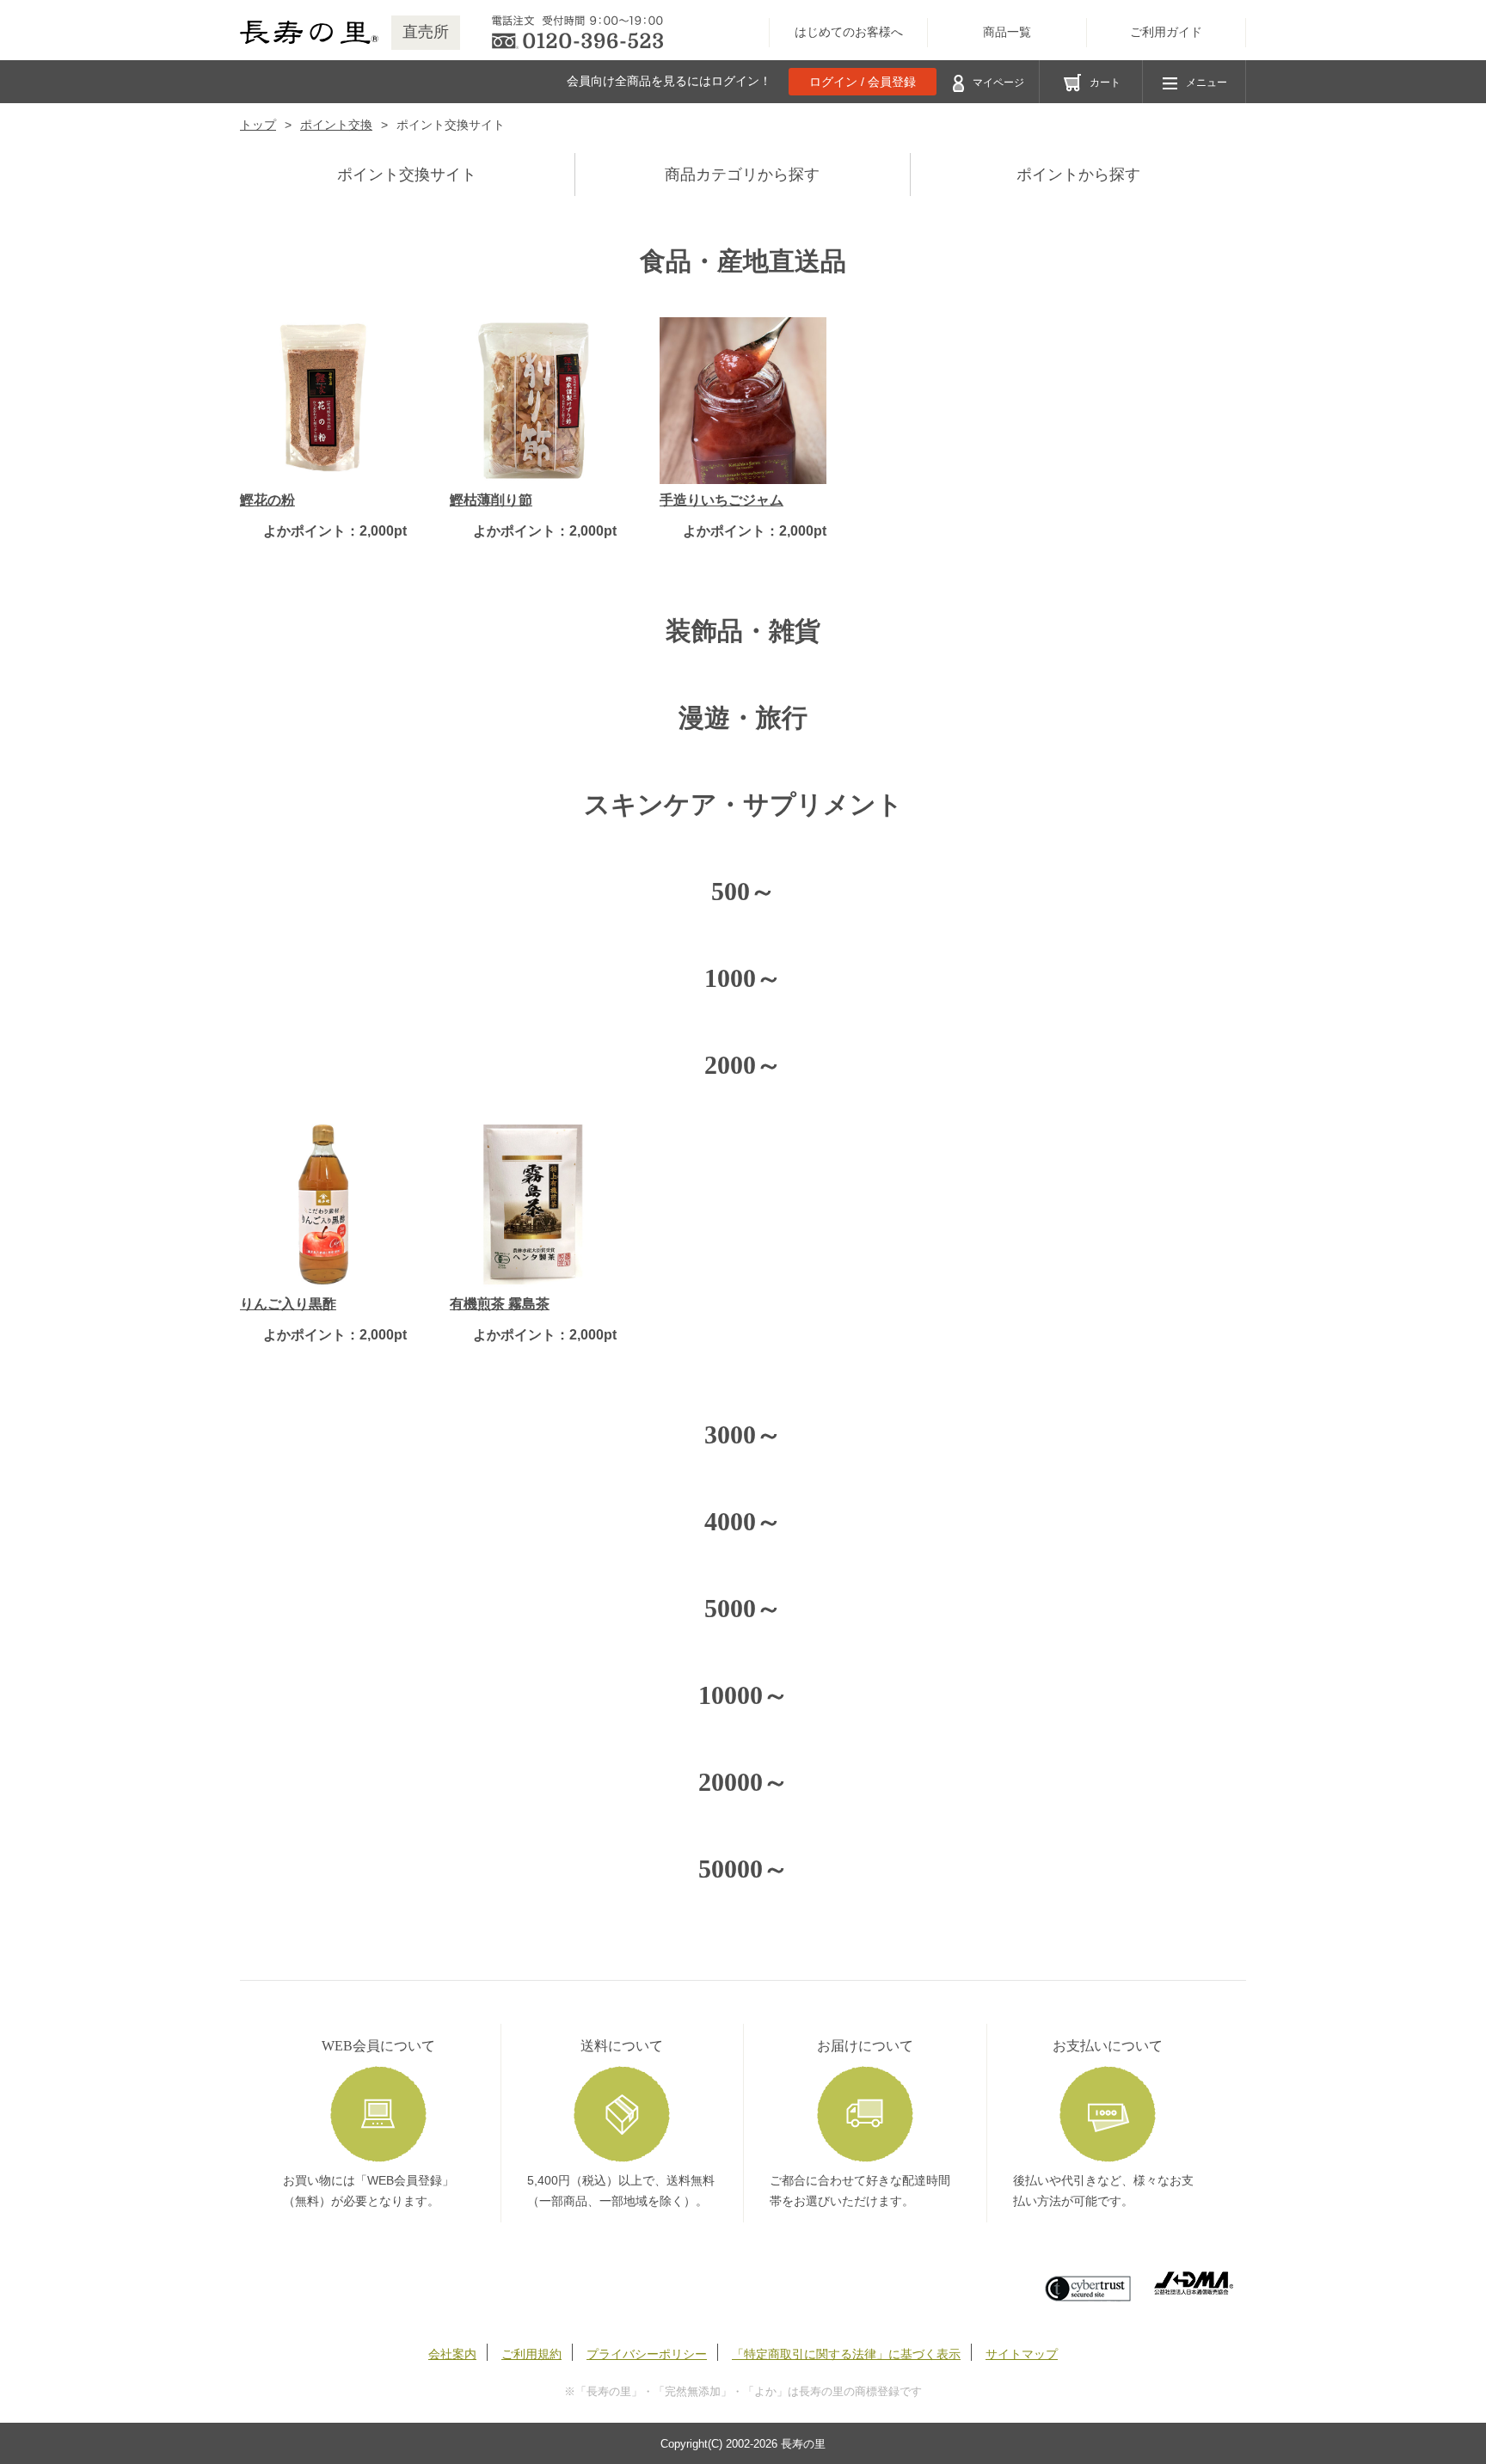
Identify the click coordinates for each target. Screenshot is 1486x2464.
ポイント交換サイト (407, 175)
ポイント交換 (336, 125)
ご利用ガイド (1166, 32)
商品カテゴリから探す (742, 175)
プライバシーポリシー (647, 2354)
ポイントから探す (1078, 175)
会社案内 (452, 2354)
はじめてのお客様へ (849, 32)
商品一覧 (1007, 32)
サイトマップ (1022, 2354)
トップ (258, 125)
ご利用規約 (531, 2354)
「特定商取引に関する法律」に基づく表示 (846, 2354)
